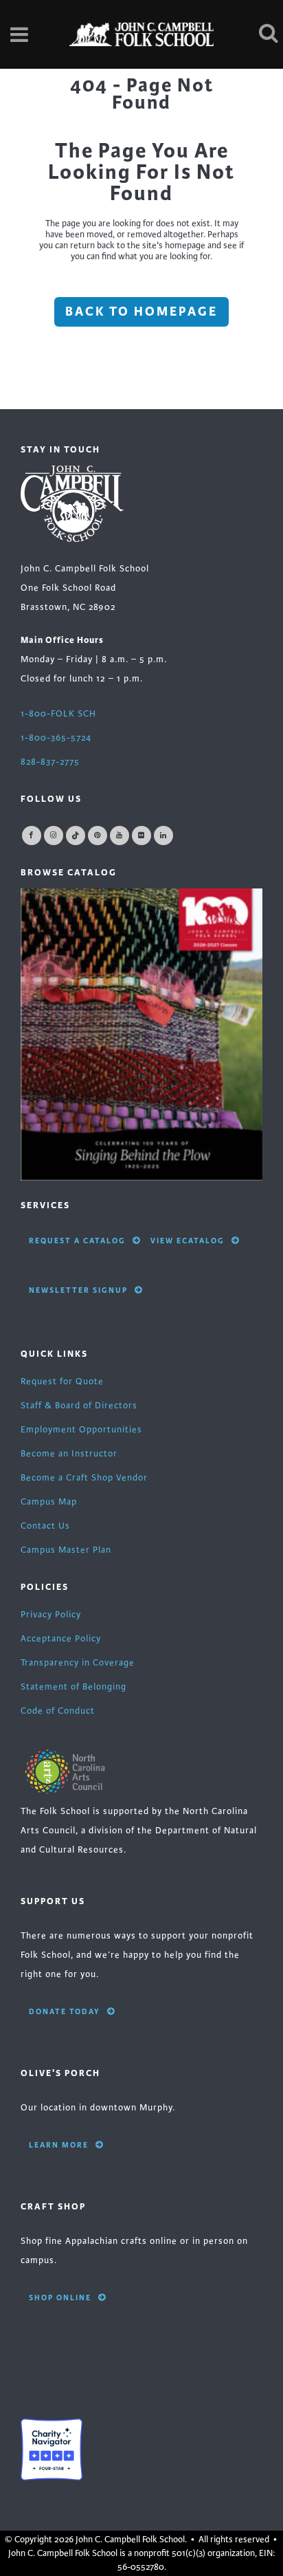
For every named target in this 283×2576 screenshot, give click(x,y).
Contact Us (45, 1526)
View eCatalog (188, 1241)
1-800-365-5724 (56, 738)
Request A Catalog (77, 1241)
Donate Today (65, 2011)
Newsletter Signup (78, 1290)
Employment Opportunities (81, 1430)
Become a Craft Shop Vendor (84, 1478)
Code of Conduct (58, 1711)
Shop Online (60, 2297)
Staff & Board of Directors (79, 1406)
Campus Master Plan (66, 1550)
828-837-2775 (50, 762)
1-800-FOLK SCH (58, 714)
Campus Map (49, 1502)
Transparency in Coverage (78, 1663)
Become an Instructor (69, 1454)
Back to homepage (141, 312)
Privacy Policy (51, 1615)
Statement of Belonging (73, 1687)
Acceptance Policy (61, 1639)
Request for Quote (62, 1382)
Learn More (59, 2145)
